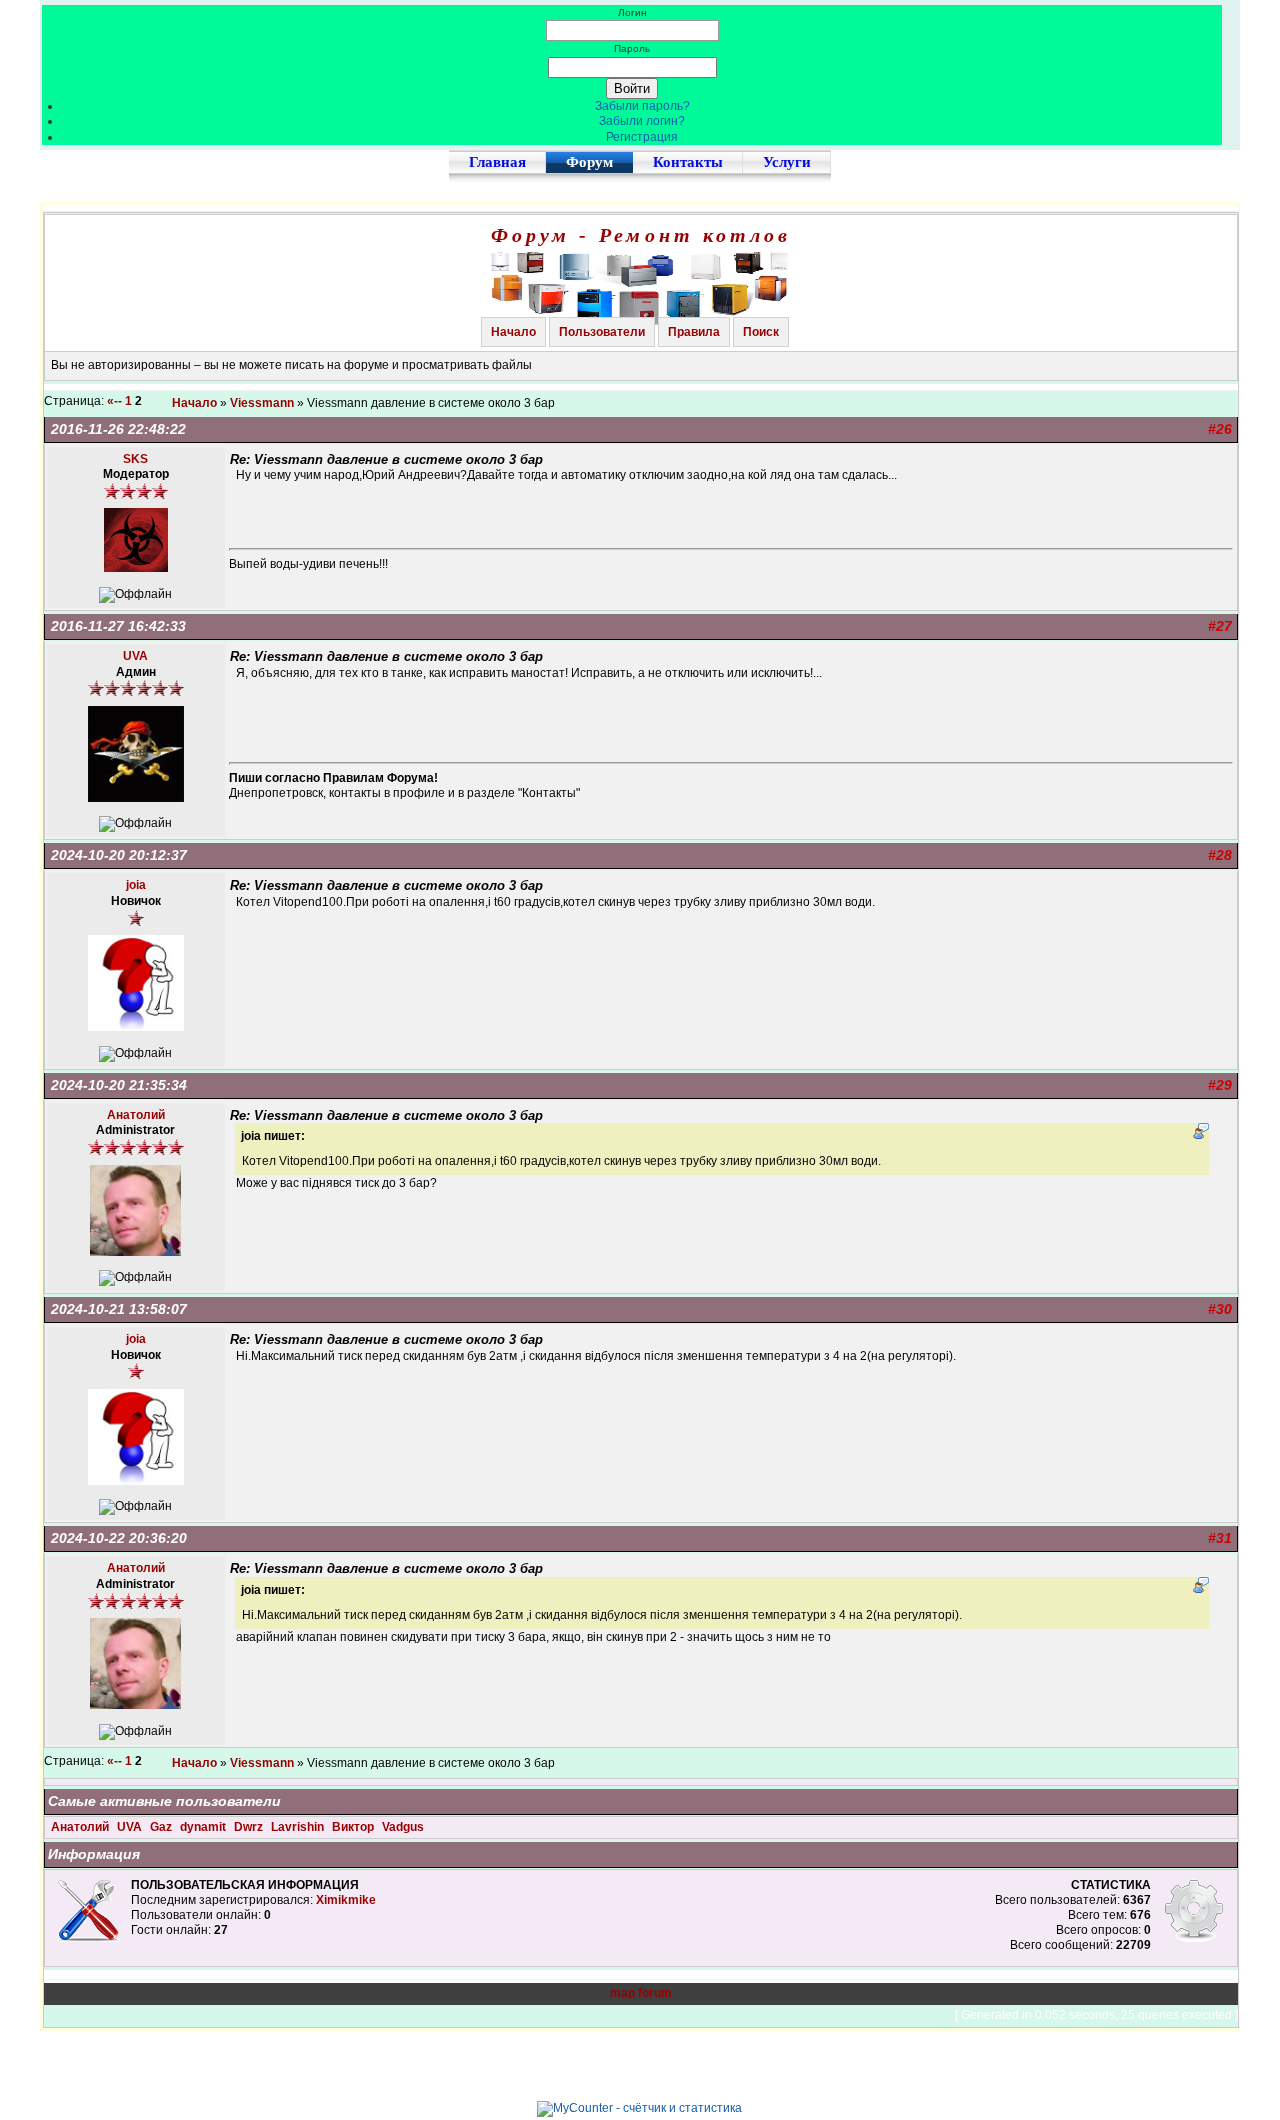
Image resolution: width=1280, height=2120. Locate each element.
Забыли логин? (642, 121)
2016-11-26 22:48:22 (118, 429)
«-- (114, 401)
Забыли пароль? (642, 106)
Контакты (688, 162)
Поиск (761, 332)
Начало (513, 332)
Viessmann (262, 403)
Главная (497, 162)
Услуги (787, 162)
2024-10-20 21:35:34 (119, 1085)
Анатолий (81, 1827)
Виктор (354, 1827)
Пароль (632, 48)
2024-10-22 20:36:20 (119, 1538)
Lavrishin (299, 1827)
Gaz (162, 1827)
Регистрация (642, 137)
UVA (131, 1827)
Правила (694, 332)
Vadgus (403, 1827)
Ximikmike (346, 1900)
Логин (632, 12)
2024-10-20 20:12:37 (119, 855)
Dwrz (250, 1827)
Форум (589, 162)
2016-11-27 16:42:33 (118, 626)
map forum (641, 1993)
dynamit (204, 1827)
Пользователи (602, 332)
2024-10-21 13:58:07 (119, 1309)
